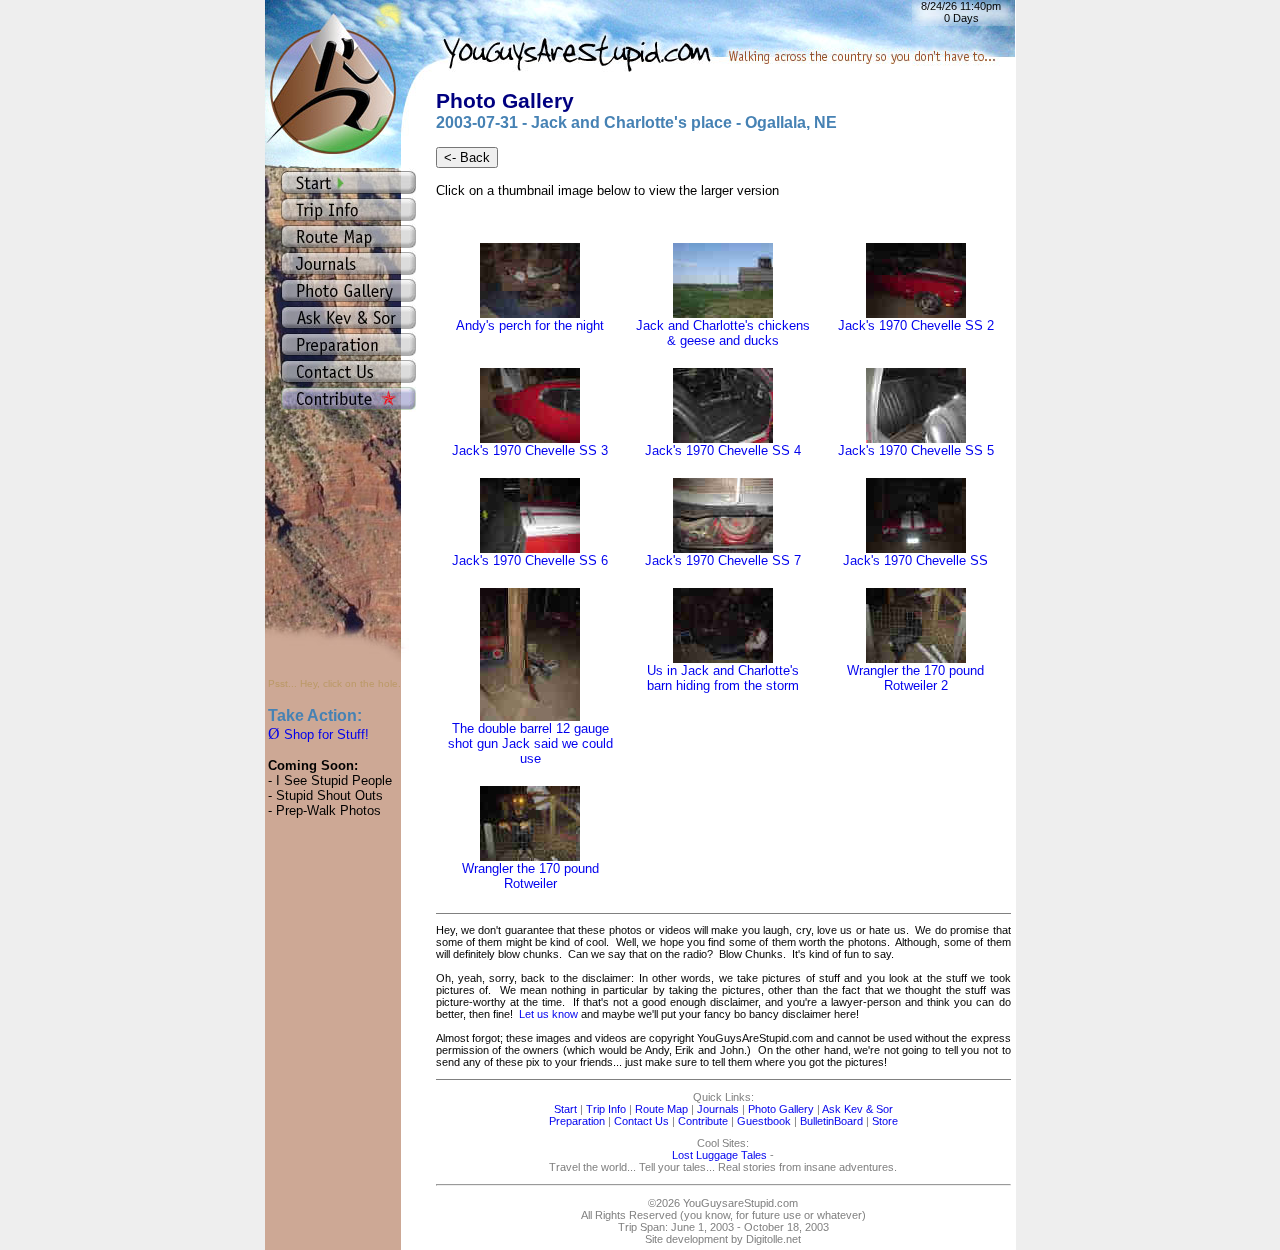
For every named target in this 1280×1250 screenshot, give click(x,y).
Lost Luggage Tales (719, 1155)
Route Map (661, 1109)
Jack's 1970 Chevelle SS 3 (530, 450)
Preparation (577, 1121)
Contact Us (641, 1121)
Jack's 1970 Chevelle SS (915, 560)
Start (565, 1109)
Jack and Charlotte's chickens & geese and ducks (723, 333)
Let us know (548, 1014)
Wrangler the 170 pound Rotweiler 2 (915, 678)
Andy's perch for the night (530, 325)
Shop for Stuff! (318, 734)
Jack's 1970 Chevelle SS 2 (916, 325)
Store (885, 1121)
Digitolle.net (773, 1239)
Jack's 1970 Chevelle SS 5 (916, 450)
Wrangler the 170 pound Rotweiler (530, 876)
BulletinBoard (831, 1121)
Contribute (703, 1121)
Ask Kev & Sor (857, 1109)
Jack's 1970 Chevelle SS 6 (530, 560)
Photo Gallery (781, 1109)
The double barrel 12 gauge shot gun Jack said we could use (530, 743)
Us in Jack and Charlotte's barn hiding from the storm (723, 678)
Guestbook (764, 1121)
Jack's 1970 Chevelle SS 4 (723, 450)
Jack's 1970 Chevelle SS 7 (723, 560)
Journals (718, 1109)
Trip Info (606, 1109)
